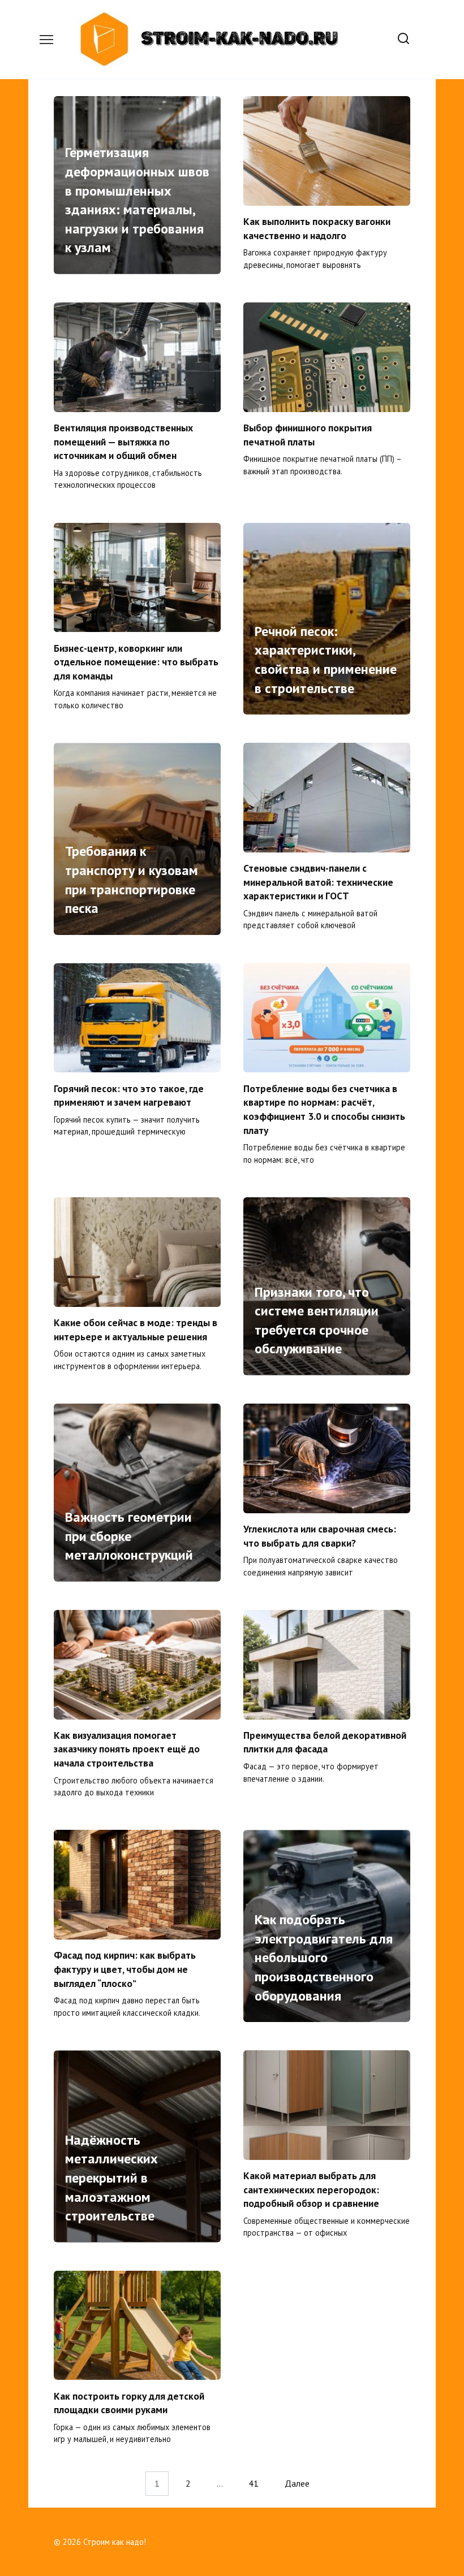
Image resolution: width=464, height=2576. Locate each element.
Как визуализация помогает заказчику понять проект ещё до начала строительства (127, 1749)
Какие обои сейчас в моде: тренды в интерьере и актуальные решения (136, 1330)
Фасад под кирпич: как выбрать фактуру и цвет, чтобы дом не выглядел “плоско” (125, 1969)
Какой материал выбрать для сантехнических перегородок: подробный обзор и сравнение (311, 2189)
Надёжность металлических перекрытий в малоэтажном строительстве (111, 2178)
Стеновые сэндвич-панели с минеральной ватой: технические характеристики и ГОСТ (318, 882)
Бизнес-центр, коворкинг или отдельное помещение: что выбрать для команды (136, 661)
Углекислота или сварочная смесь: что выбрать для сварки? (320, 1536)
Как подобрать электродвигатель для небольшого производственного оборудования (324, 1958)
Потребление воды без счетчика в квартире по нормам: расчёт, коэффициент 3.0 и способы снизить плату (324, 1109)
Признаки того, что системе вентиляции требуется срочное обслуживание (317, 1321)
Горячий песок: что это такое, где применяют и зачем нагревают (129, 1095)
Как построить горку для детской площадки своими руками (129, 2402)
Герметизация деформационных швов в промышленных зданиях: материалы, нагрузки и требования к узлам (137, 200)
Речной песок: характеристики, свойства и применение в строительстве (326, 660)
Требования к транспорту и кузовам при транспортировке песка (132, 880)
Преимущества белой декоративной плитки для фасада (325, 1742)
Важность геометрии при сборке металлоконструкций (129, 1536)
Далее (297, 2484)
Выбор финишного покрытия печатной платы (308, 435)
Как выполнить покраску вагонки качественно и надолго (317, 228)
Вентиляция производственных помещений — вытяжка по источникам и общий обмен (123, 441)
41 (254, 2484)
